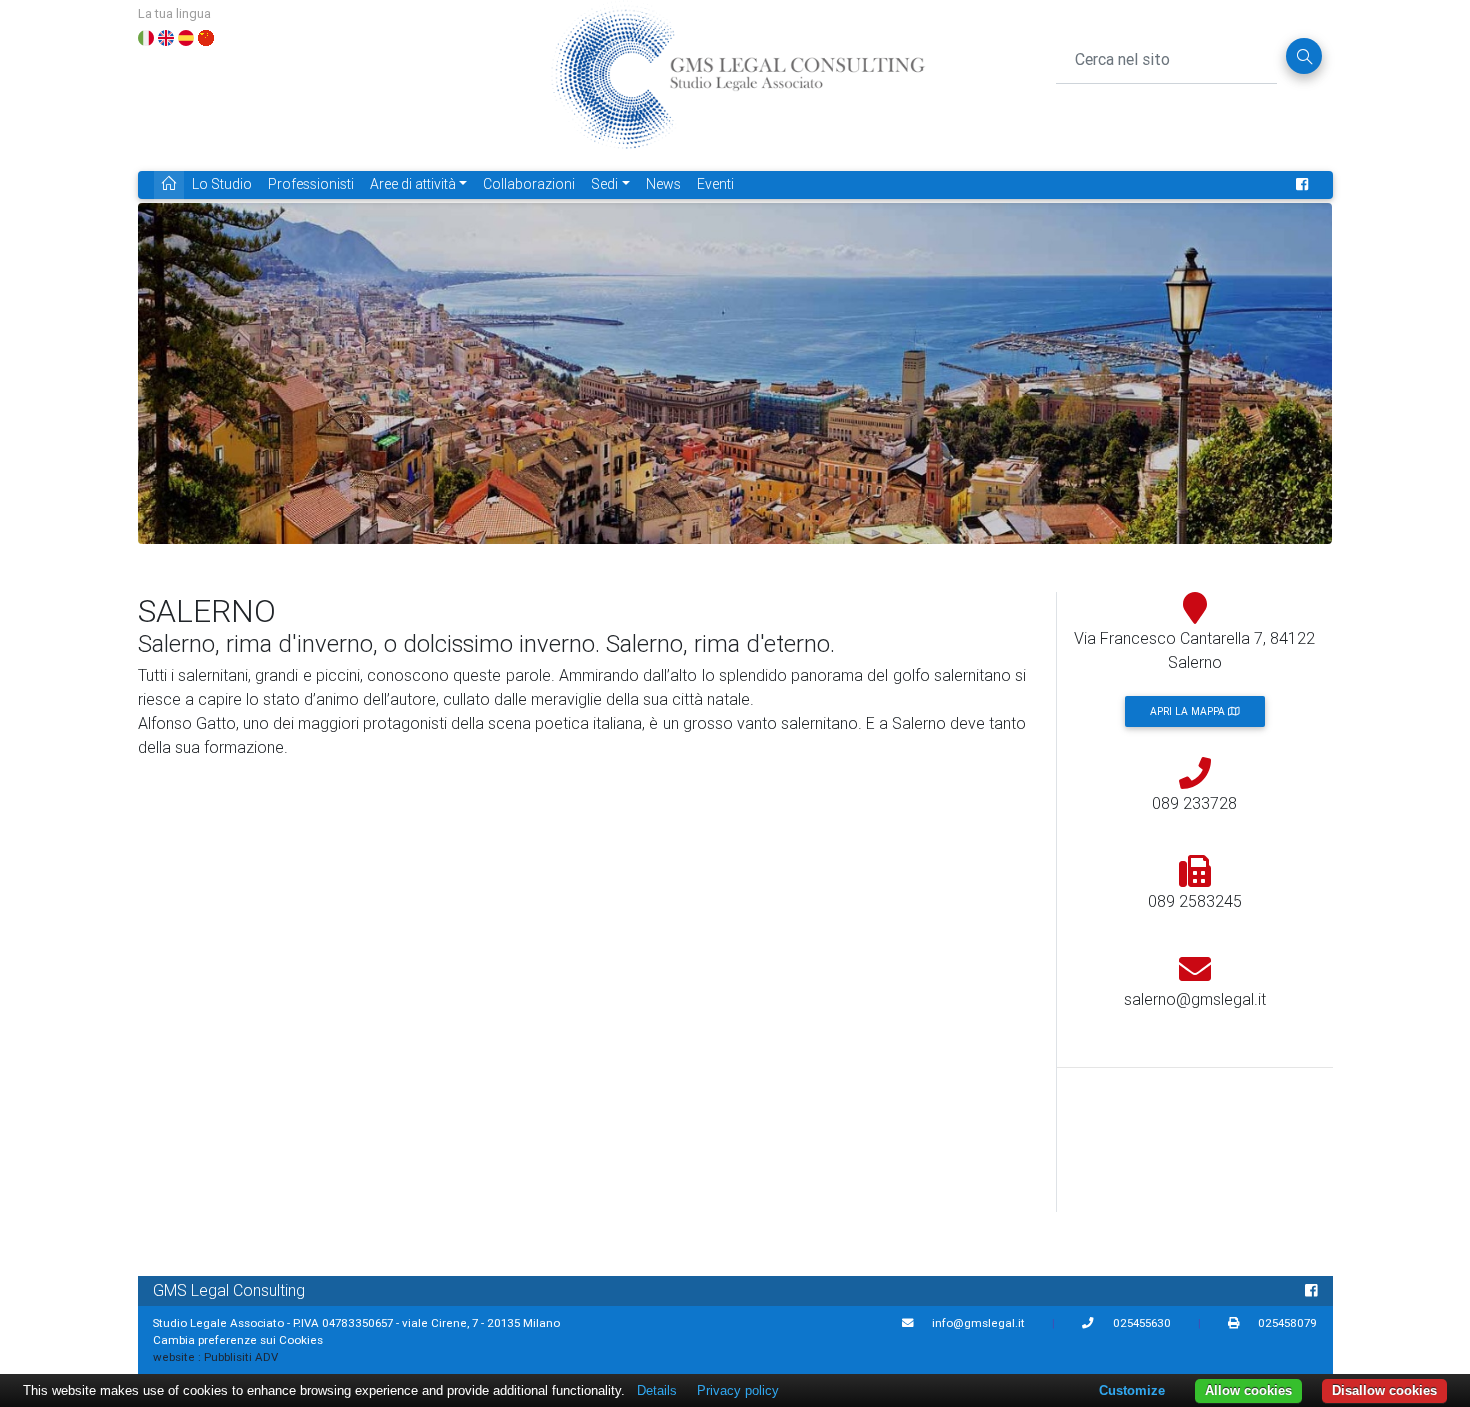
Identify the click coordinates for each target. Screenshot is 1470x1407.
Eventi (715, 184)
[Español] (186, 36)
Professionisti (311, 184)
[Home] (169, 184)
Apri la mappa (1189, 711)
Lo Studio (222, 184)
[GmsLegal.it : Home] (737, 84)
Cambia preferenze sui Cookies (238, 1339)
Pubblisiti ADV (241, 1356)
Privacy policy (738, 1390)
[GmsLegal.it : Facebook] (1302, 184)
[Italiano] (146, 36)
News (663, 184)
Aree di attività (413, 184)
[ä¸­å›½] (206, 36)
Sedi (604, 184)
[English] (166, 36)
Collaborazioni (529, 184)
